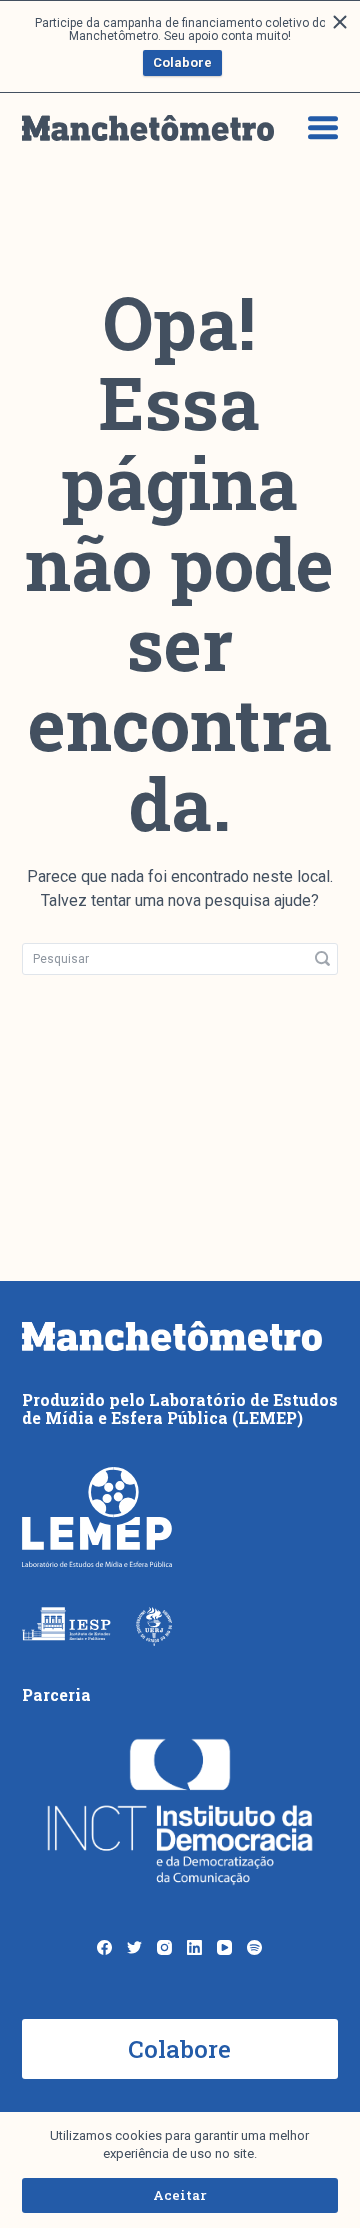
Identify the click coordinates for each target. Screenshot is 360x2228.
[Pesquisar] (322, 959)
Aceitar (180, 2195)
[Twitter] (134, 1947)
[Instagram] (164, 1947)
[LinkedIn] (194, 1947)
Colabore (182, 62)
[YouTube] (224, 1947)
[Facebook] (104, 1947)
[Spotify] (254, 1947)
